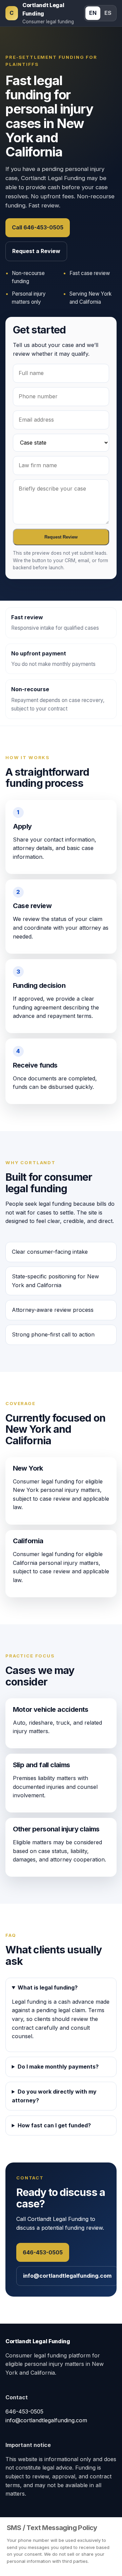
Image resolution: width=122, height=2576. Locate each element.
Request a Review (36, 251)
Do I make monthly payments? (58, 2067)
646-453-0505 (43, 2252)
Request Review (61, 537)
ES (108, 13)
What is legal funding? (48, 1987)
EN (93, 13)
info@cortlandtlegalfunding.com (67, 2276)
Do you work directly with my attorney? (54, 2096)
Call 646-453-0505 (38, 227)
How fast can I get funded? (54, 2125)
